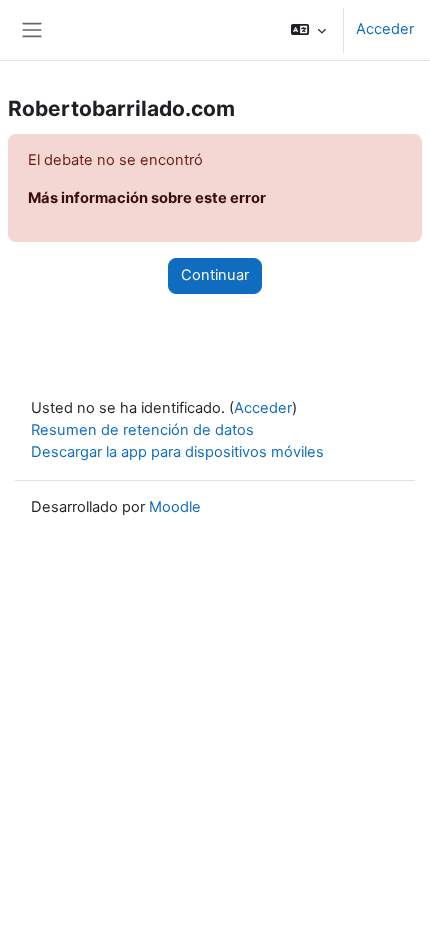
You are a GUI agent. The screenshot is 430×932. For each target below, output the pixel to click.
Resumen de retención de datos (142, 430)
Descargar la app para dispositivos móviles (177, 452)
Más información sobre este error (147, 198)
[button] (308, 30)
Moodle (175, 507)
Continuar (215, 275)
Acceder (385, 29)
